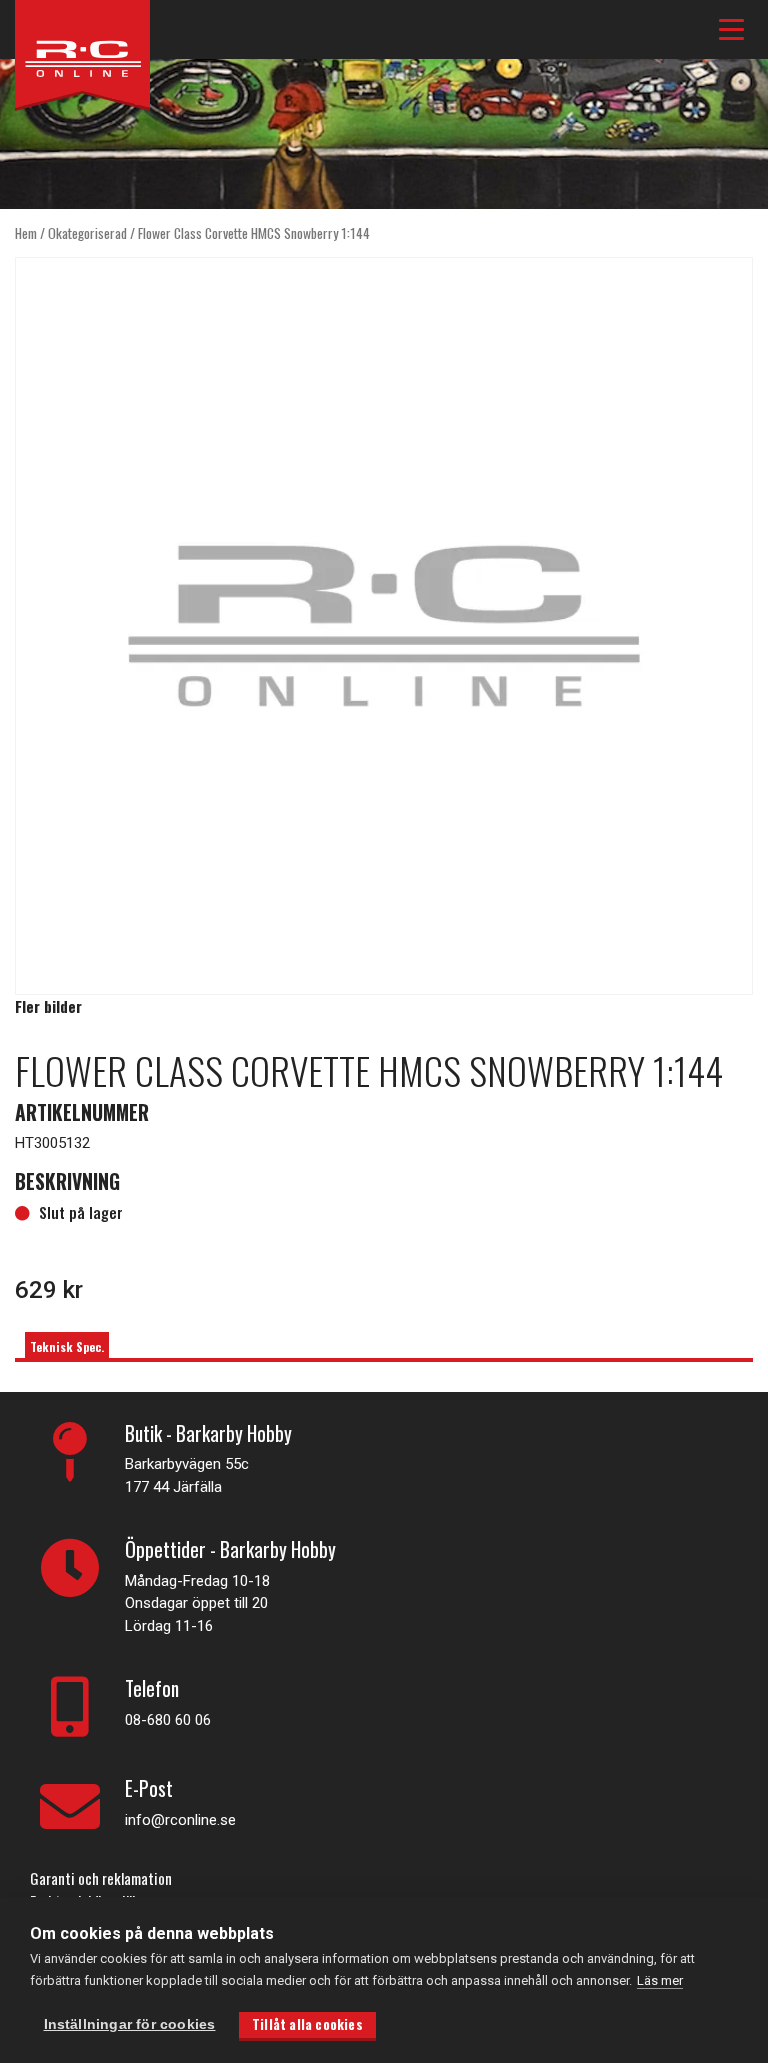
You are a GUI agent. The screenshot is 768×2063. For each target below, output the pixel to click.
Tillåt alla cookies (307, 2024)
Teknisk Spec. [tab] (67, 1346)
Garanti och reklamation (101, 1878)
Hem (26, 233)
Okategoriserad (87, 233)
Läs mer (660, 1980)
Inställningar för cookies (130, 2024)
